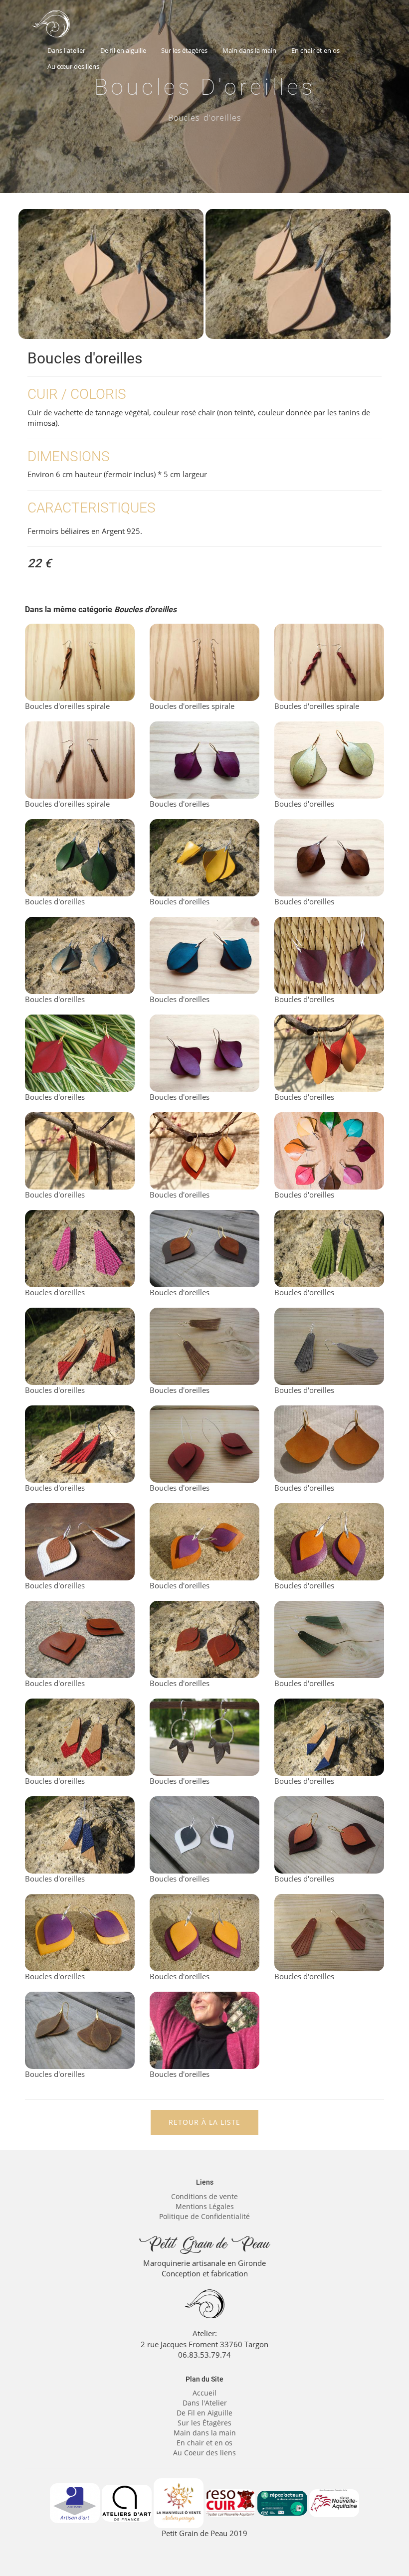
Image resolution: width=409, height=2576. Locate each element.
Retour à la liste (204, 2122)
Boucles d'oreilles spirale (67, 706)
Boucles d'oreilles (180, 804)
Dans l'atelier (66, 50)
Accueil (204, 2393)
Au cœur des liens (73, 66)
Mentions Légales (205, 2206)
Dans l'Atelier (205, 2403)
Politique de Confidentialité (204, 2216)
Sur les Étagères (204, 2423)
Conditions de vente (204, 2196)
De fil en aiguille (123, 50)
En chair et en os (315, 50)
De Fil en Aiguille (204, 2413)
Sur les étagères (184, 50)
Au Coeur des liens (204, 2453)
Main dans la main (249, 50)
